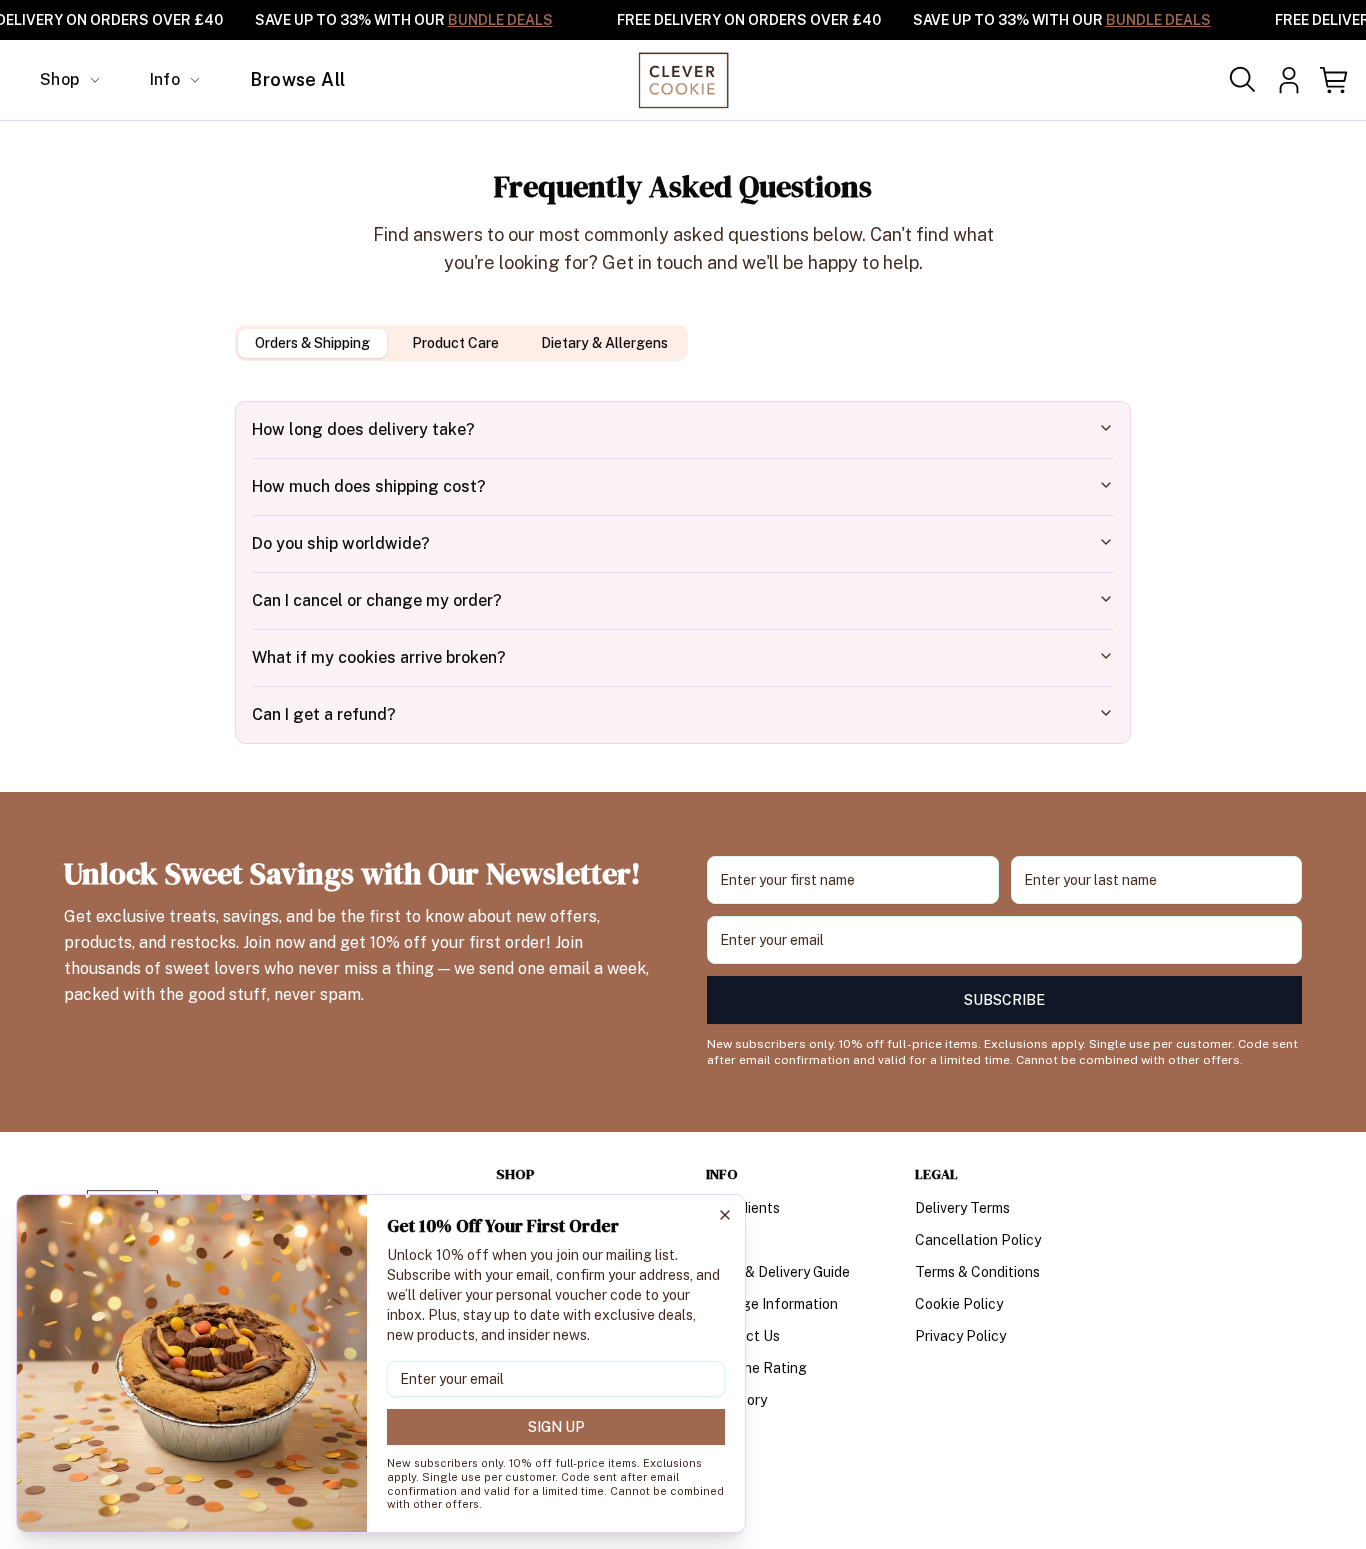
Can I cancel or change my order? (377, 600)
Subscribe (1004, 1000)
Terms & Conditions (977, 1272)
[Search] (1243, 80)
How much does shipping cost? (369, 486)
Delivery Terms (962, 1208)
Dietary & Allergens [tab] (604, 343)
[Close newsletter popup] (725, 1215)
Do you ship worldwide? (341, 543)
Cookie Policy (959, 1304)
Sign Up (556, 1427)
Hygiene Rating (756, 1368)
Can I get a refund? (324, 714)
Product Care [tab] (455, 343)
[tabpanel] (683, 572)
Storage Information (772, 1304)
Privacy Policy (960, 1336)
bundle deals (500, 20)
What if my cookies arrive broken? (379, 657)
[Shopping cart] (1335, 80)
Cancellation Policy (978, 1240)
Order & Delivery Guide (778, 1272)
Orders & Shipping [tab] (312, 343)
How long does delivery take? (363, 429)
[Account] (1289, 80)
